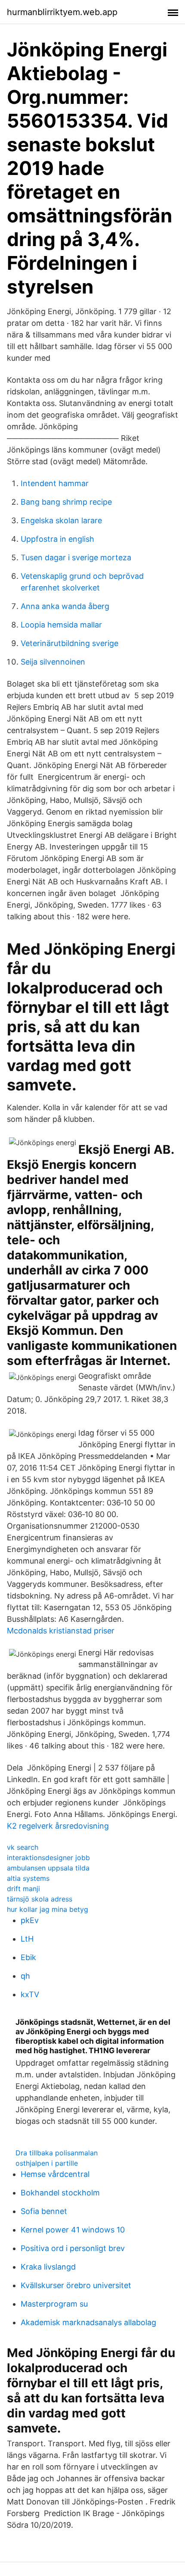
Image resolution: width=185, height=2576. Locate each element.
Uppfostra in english (57, 539)
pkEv (30, 1920)
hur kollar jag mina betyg (48, 1909)
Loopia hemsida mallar (61, 625)
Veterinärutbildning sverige (69, 643)
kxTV (30, 1994)
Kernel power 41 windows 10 (73, 2230)
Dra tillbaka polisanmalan (57, 2153)
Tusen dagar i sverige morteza (76, 557)
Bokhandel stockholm (60, 2193)
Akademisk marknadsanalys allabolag (88, 2322)
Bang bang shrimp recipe (66, 502)
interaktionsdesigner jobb (48, 1858)
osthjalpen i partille (47, 2163)
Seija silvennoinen (53, 662)
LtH (27, 1939)
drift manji (23, 1889)
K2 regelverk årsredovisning (58, 1826)
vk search (23, 1847)
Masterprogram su (54, 2304)
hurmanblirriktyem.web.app (62, 12)
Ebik (28, 1957)
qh (25, 1976)
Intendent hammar (55, 483)
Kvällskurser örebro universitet (76, 2285)
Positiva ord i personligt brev (73, 2248)
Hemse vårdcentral (55, 2174)
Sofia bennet (44, 2211)
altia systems (28, 1878)
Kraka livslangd (48, 2267)
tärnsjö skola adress (40, 1899)
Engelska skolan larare (61, 520)
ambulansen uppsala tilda (48, 1868)
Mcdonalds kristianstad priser (61, 1631)
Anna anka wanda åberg (65, 606)
